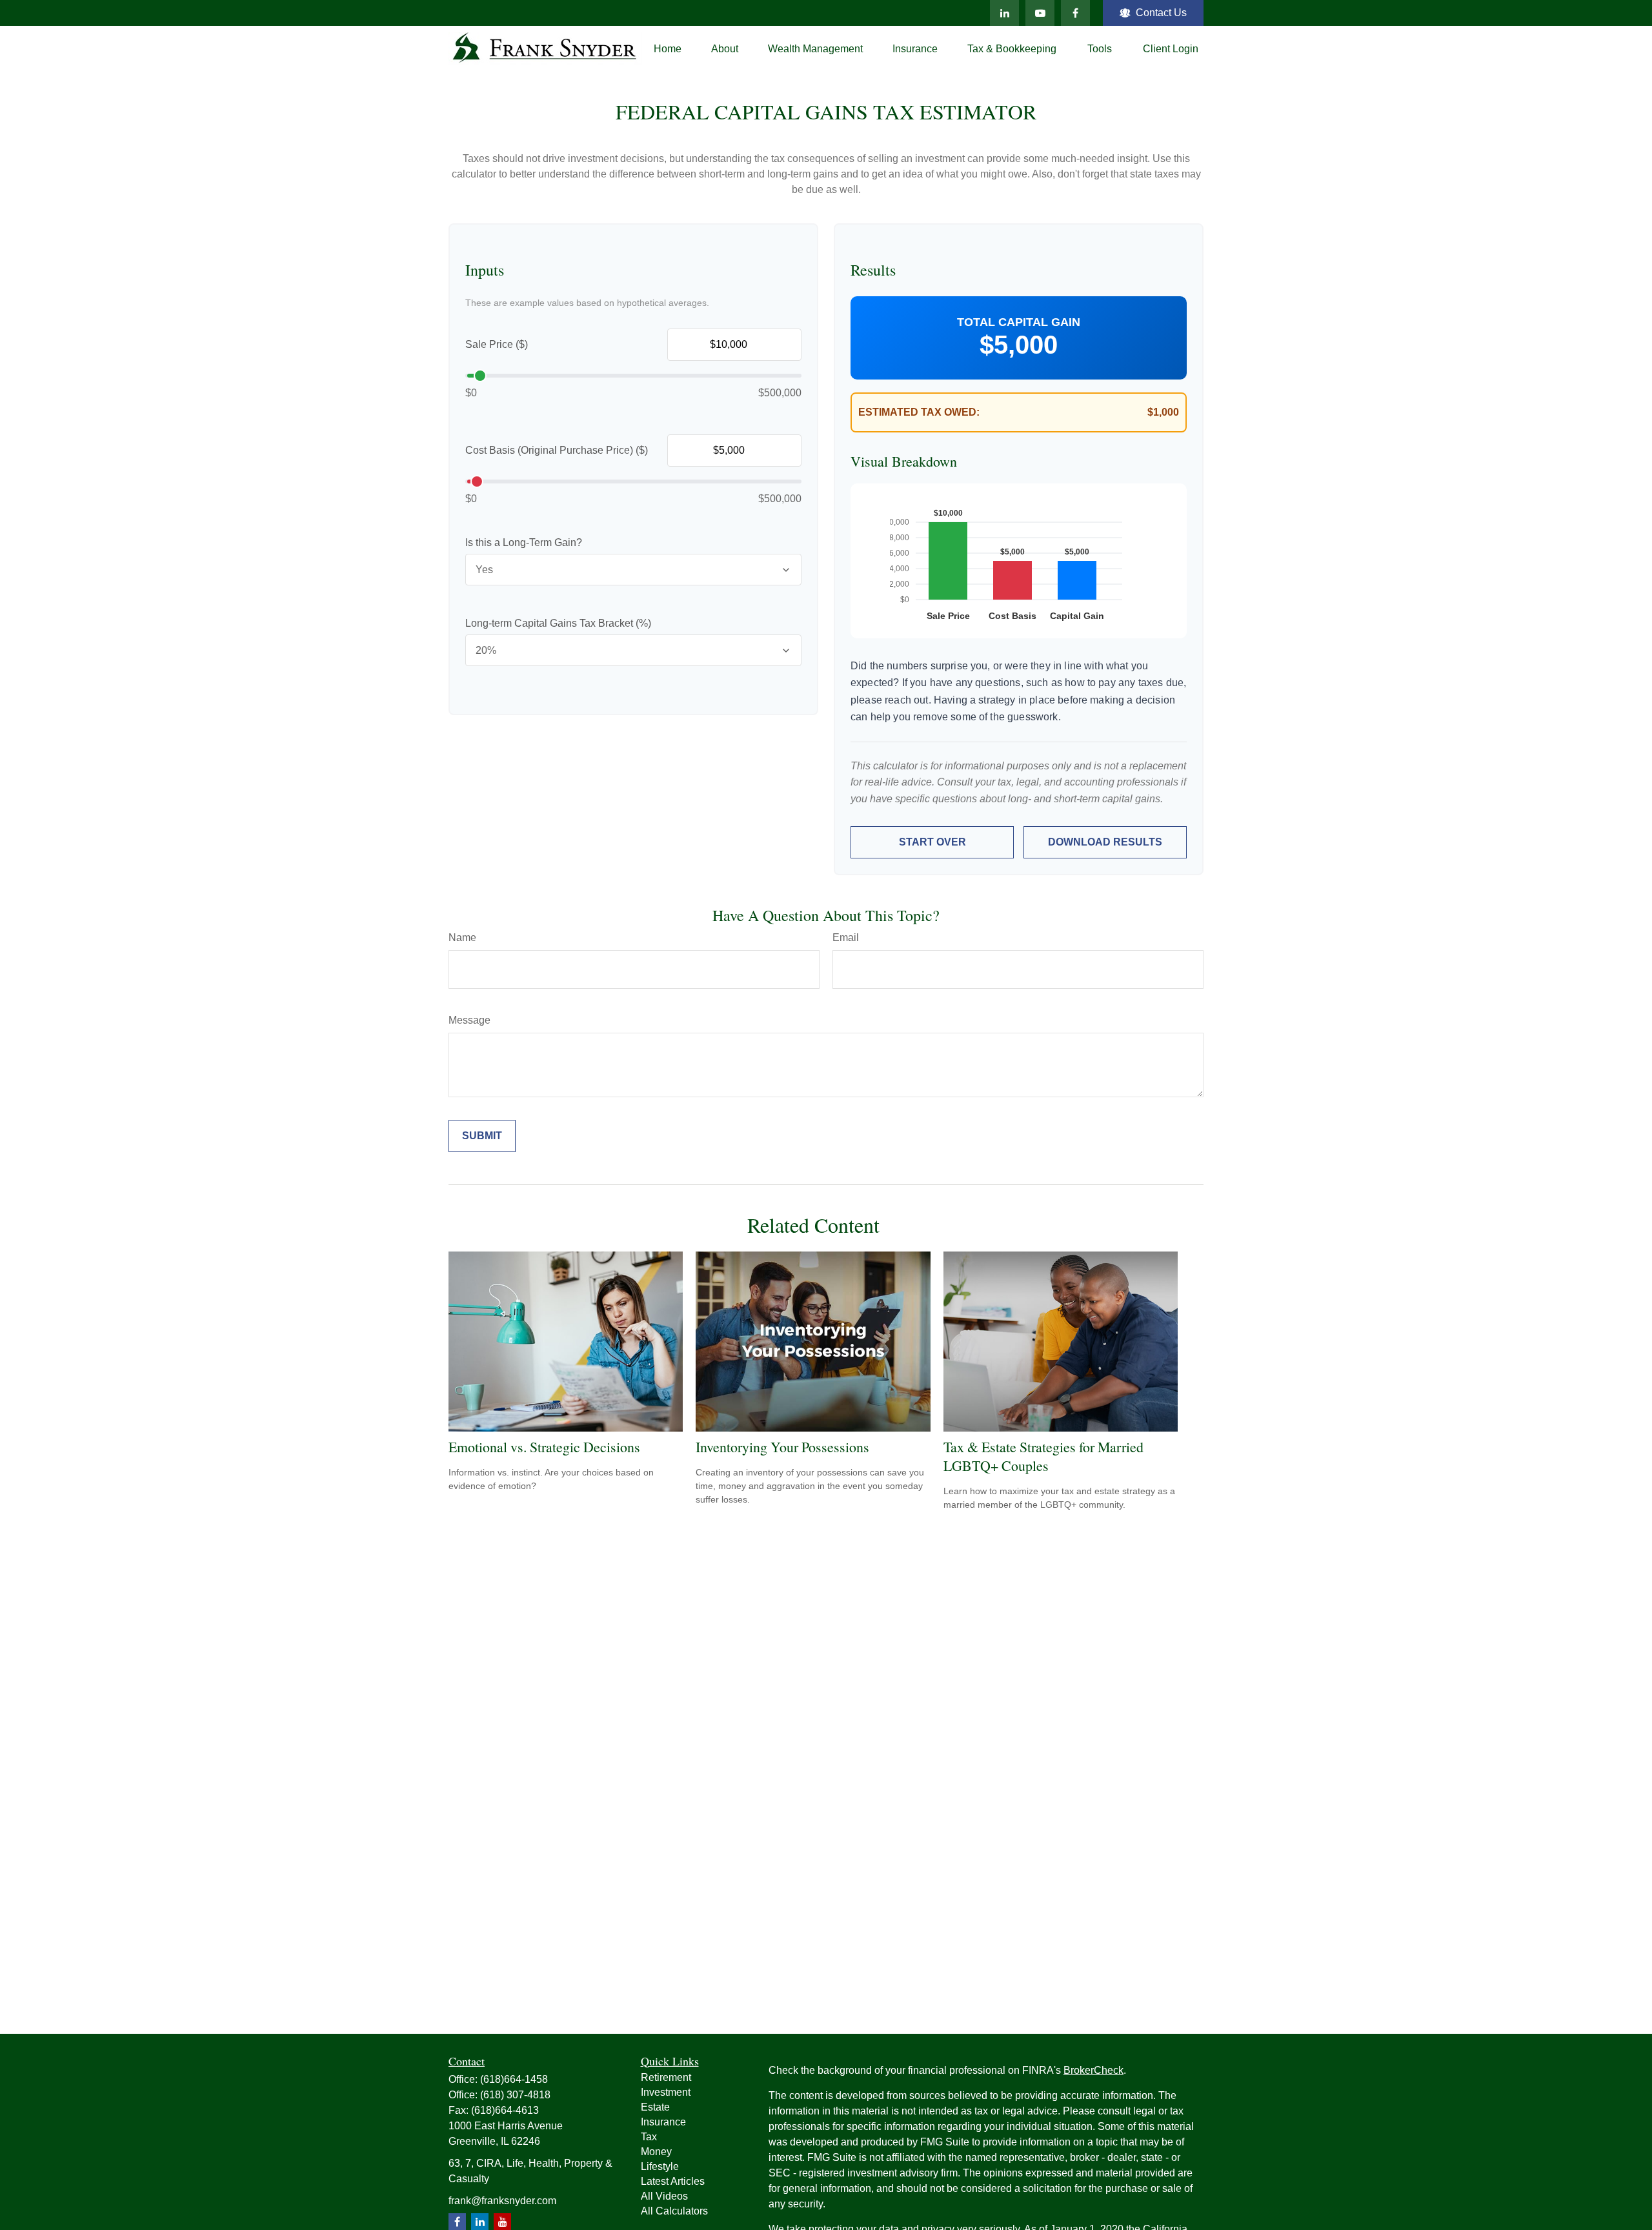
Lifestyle (660, 2166)
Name (462, 938)
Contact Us (1161, 13)
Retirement (666, 2077)
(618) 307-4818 (515, 2095)
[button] (668, 49)
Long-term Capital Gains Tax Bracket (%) (558, 623)
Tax (649, 2137)
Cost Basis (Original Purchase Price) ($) (557, 450)
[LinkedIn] (1004, 13)
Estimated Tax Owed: (919, 412)
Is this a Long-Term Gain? (524, 542)
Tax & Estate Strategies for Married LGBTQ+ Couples (1043, 1456)
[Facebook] (1075, 13)
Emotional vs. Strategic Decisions (544, 1447)
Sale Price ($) (497, 344)
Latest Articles (673, 2181)
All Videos (664, 2196)
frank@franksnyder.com (502, 2201)
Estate (655, 2107)
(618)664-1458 (514, 2079)
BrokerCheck (1093, 2070)
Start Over (932, 842)
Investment (666, 2092)
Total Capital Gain (1019, 322)
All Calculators (674, 2211)
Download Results (1105, 842)
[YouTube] (1040, 13)
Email (846, 938)
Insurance (663, 2122)
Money (656, 2152)
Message (469, 1020)
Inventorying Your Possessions (782, 1447)
